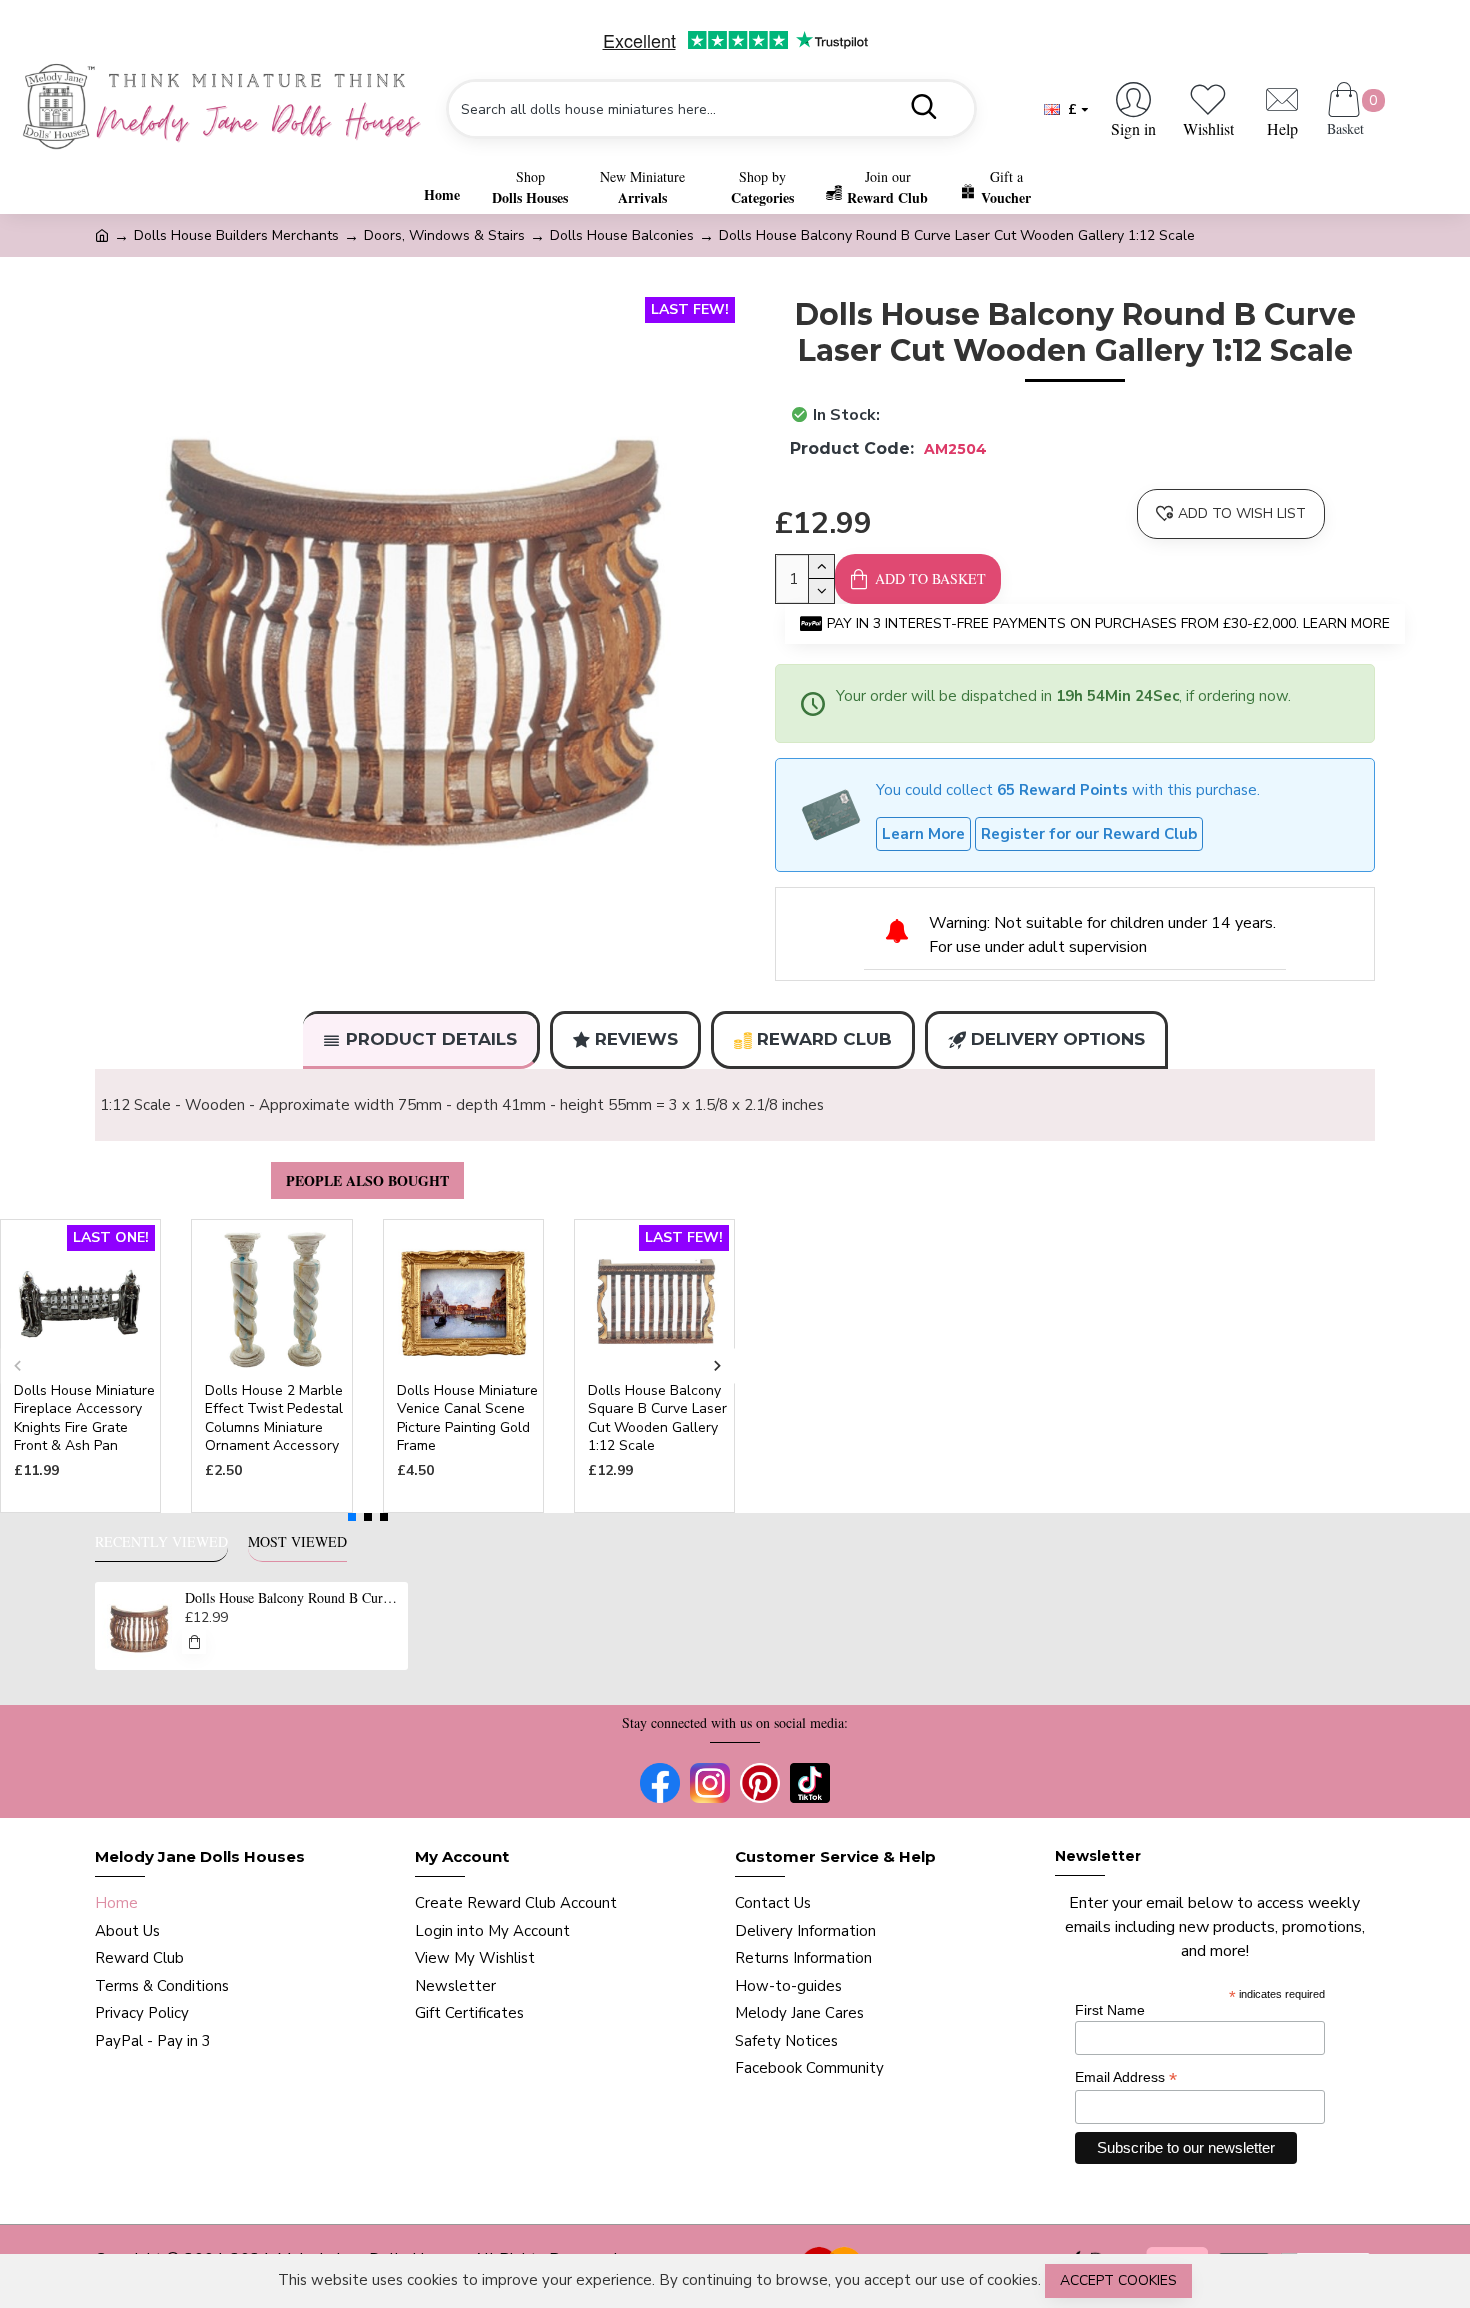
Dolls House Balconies (622, 235)
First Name (1110, 2010)
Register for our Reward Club (1089, 834)
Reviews (636, 1039)
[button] (17, 1366)
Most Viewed (297, 1542)
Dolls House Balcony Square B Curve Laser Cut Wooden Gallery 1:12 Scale (657, 1418)
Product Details (431, 1039)
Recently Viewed (161, 1542)
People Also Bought (367, 1180)
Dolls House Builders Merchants (236, 235)
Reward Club (824, 1039)
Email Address (1126, 2077)
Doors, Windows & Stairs (444, 235)
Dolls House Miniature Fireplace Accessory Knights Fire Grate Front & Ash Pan (84, 1418)
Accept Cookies (1118, 2280)
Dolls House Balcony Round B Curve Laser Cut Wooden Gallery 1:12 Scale (293, 1598)
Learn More (923, 834)
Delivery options (1058, 1039)
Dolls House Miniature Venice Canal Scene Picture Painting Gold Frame (467, 1418)
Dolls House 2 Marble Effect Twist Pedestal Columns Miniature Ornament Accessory (274, 1418)
